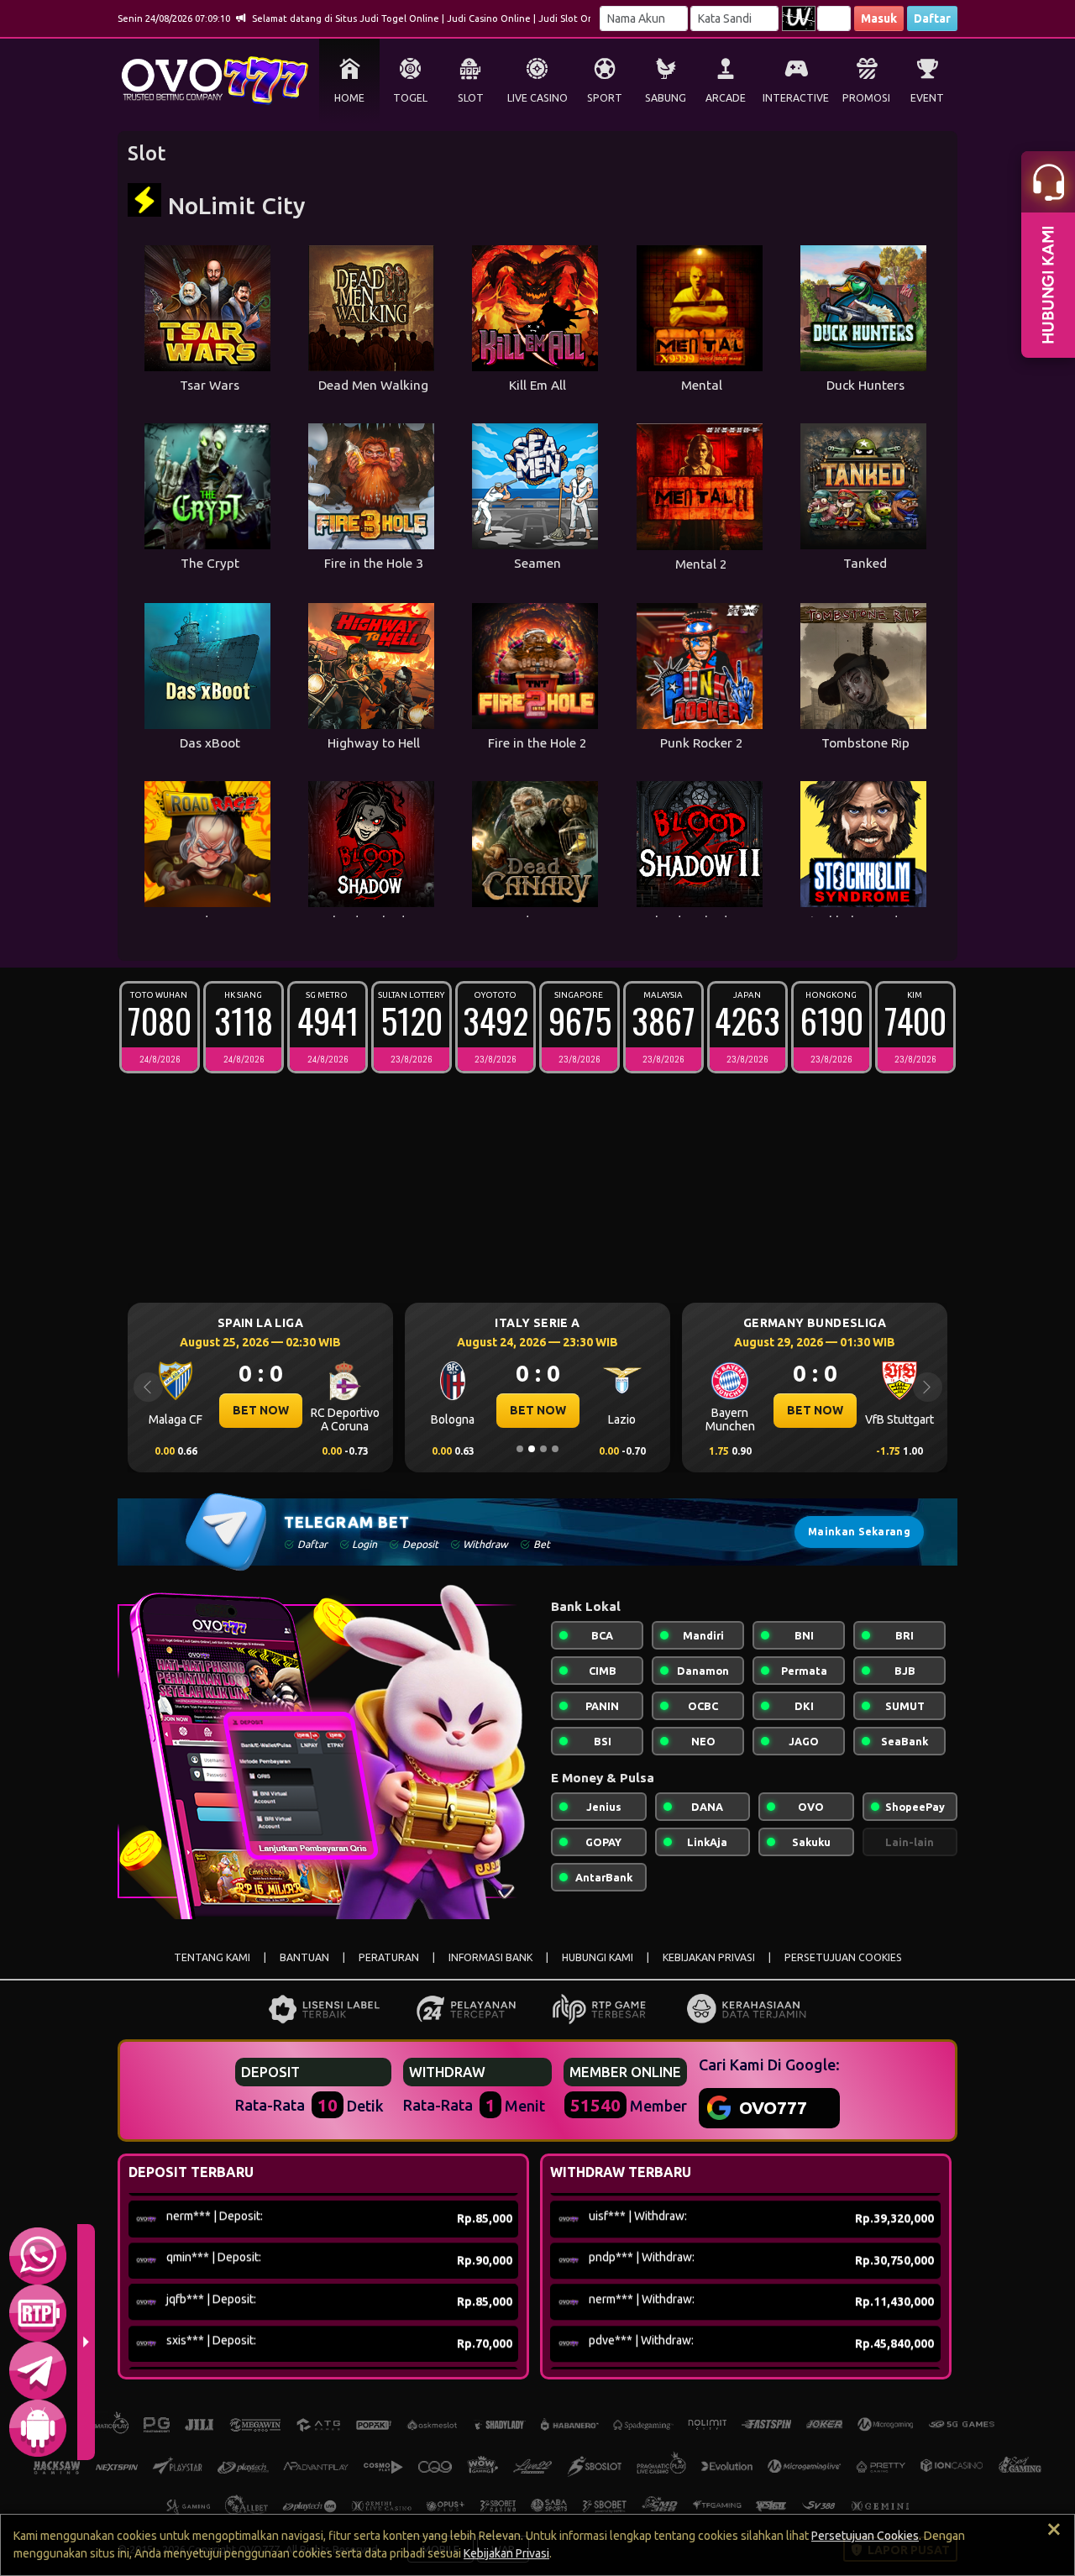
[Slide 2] (532, 1449)
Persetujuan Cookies (865, 2536)
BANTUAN (304, 1957)
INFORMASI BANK (490, 1957)
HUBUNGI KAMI (598, 1957)
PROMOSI (866, 98)
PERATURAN (389, 1957)
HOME (349, 98)
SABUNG (666, 98)
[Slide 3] (543, 1449)
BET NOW (261, 1410)
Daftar (932, 18)
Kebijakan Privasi (506, 2553)
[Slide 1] (520, 1449)
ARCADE (726, 98)
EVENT (927, 98)
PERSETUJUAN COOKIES (843, 1957)
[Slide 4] (555, 1449)
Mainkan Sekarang (859, 1532)
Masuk (879, 18)
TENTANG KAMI (212, 1957)
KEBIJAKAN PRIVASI (709, 1957)
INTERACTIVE (796, 98)
